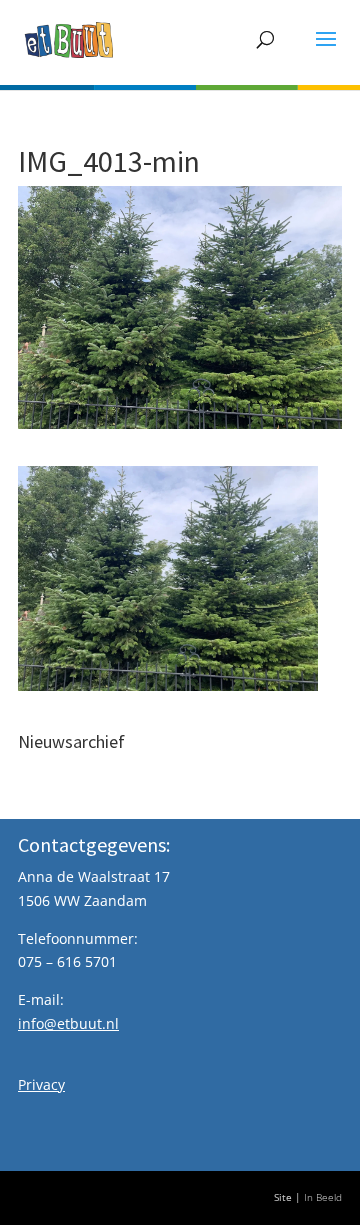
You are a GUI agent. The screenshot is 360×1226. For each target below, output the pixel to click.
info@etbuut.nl (68, 1023)
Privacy (41, 1084)
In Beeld (323, 1197)
